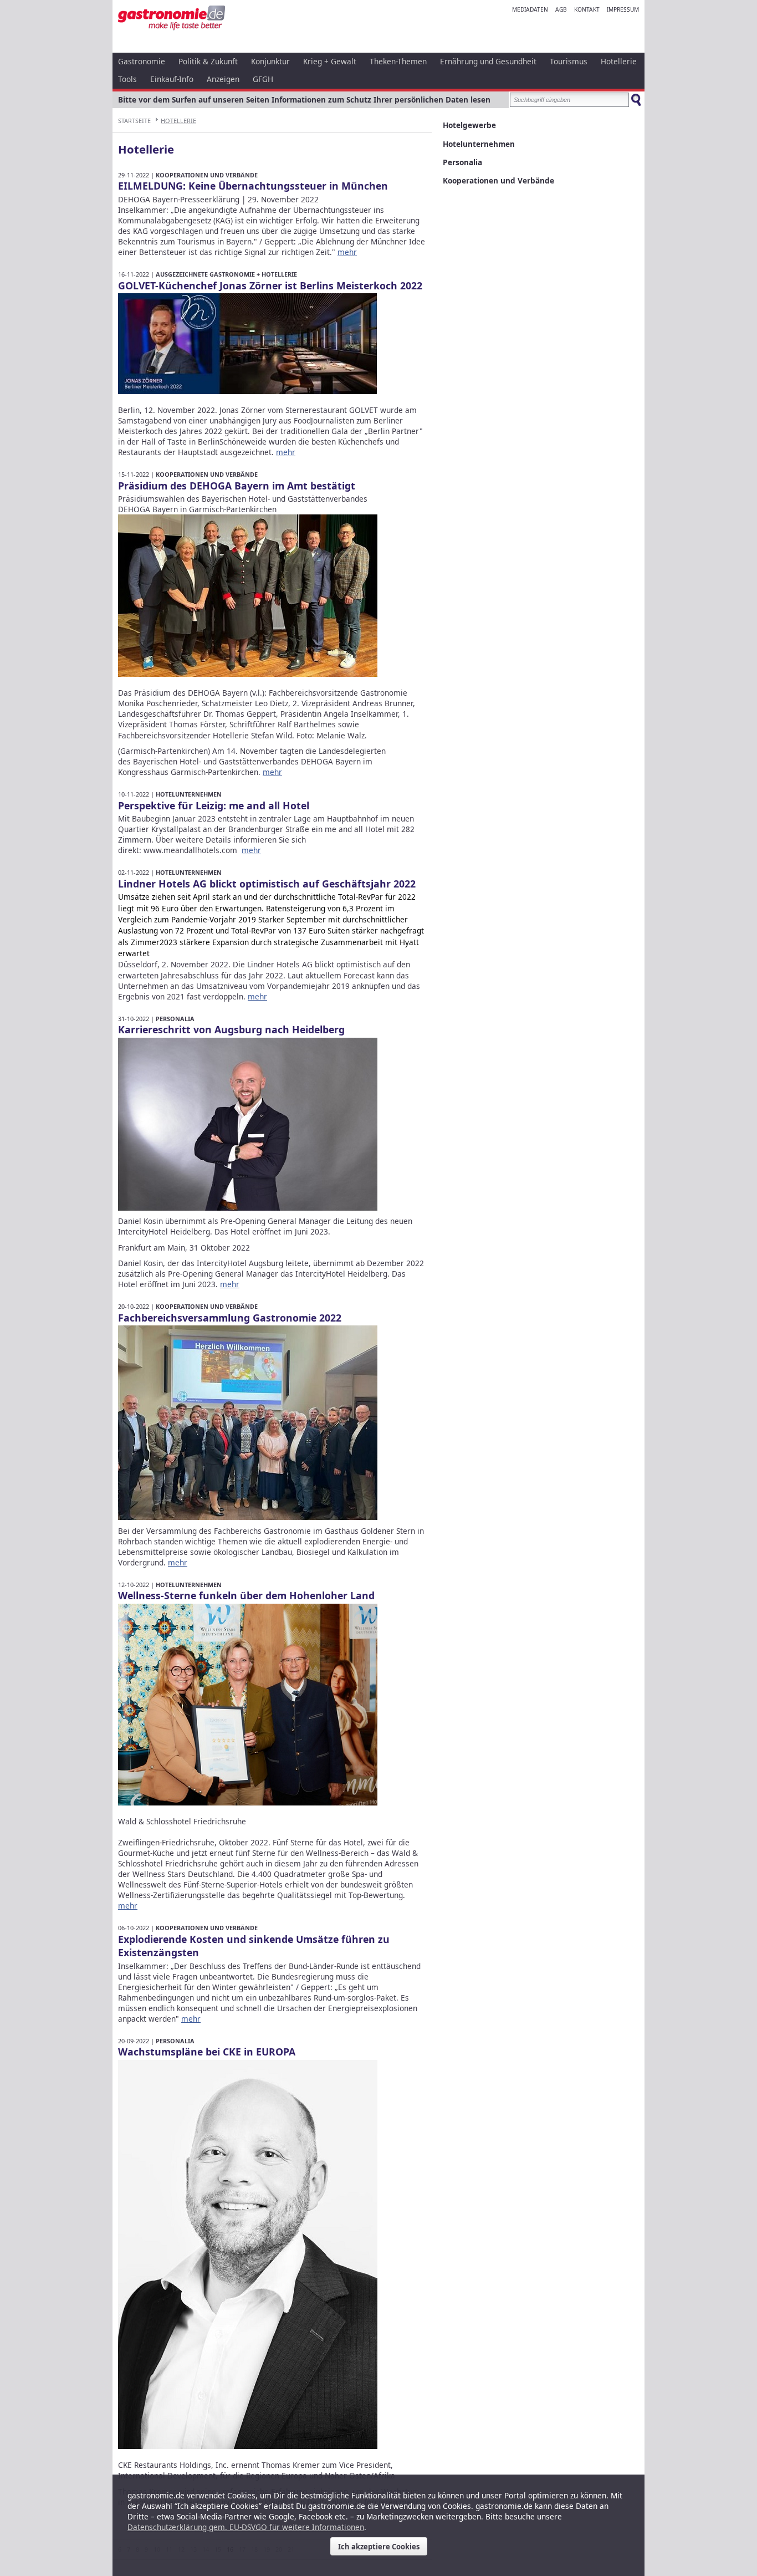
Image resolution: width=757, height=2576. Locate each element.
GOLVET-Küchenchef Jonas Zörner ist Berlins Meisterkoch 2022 (270, 285)
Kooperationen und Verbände (207, 175)
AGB (561, 9)
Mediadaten (530, 9)
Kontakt (587, 9)
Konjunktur (270, 61)
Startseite (134, 121)
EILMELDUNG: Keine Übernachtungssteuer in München (253, 186)
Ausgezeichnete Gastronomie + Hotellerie (226, 274)
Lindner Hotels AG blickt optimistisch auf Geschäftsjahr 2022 (267, 884)
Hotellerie (619, 61)
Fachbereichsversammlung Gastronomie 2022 (230, 1318)
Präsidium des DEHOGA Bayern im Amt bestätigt (237, 486)
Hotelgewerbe (469, 125)
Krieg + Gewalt (330, 61)
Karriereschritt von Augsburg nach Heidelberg (231, 1029)
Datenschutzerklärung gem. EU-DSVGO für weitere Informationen (246, 2527)
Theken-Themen (398, 61)
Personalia (175, 1019)
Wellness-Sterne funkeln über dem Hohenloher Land (246, 1595)
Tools (127, 79)
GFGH (263, 79)
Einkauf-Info (172, 79)
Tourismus (569, 61)
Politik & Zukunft (208, 61)
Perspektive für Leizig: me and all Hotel (214, 805)
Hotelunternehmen (189, 794)
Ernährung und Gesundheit (488, 61)
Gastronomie (142, 61)
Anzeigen (223, 79)
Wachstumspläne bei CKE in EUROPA (207, 2052)
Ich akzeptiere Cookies (379, 2547)
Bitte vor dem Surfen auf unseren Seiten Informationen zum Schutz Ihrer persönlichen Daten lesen (304, 100)
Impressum (623, 9)
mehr (347, 252)
